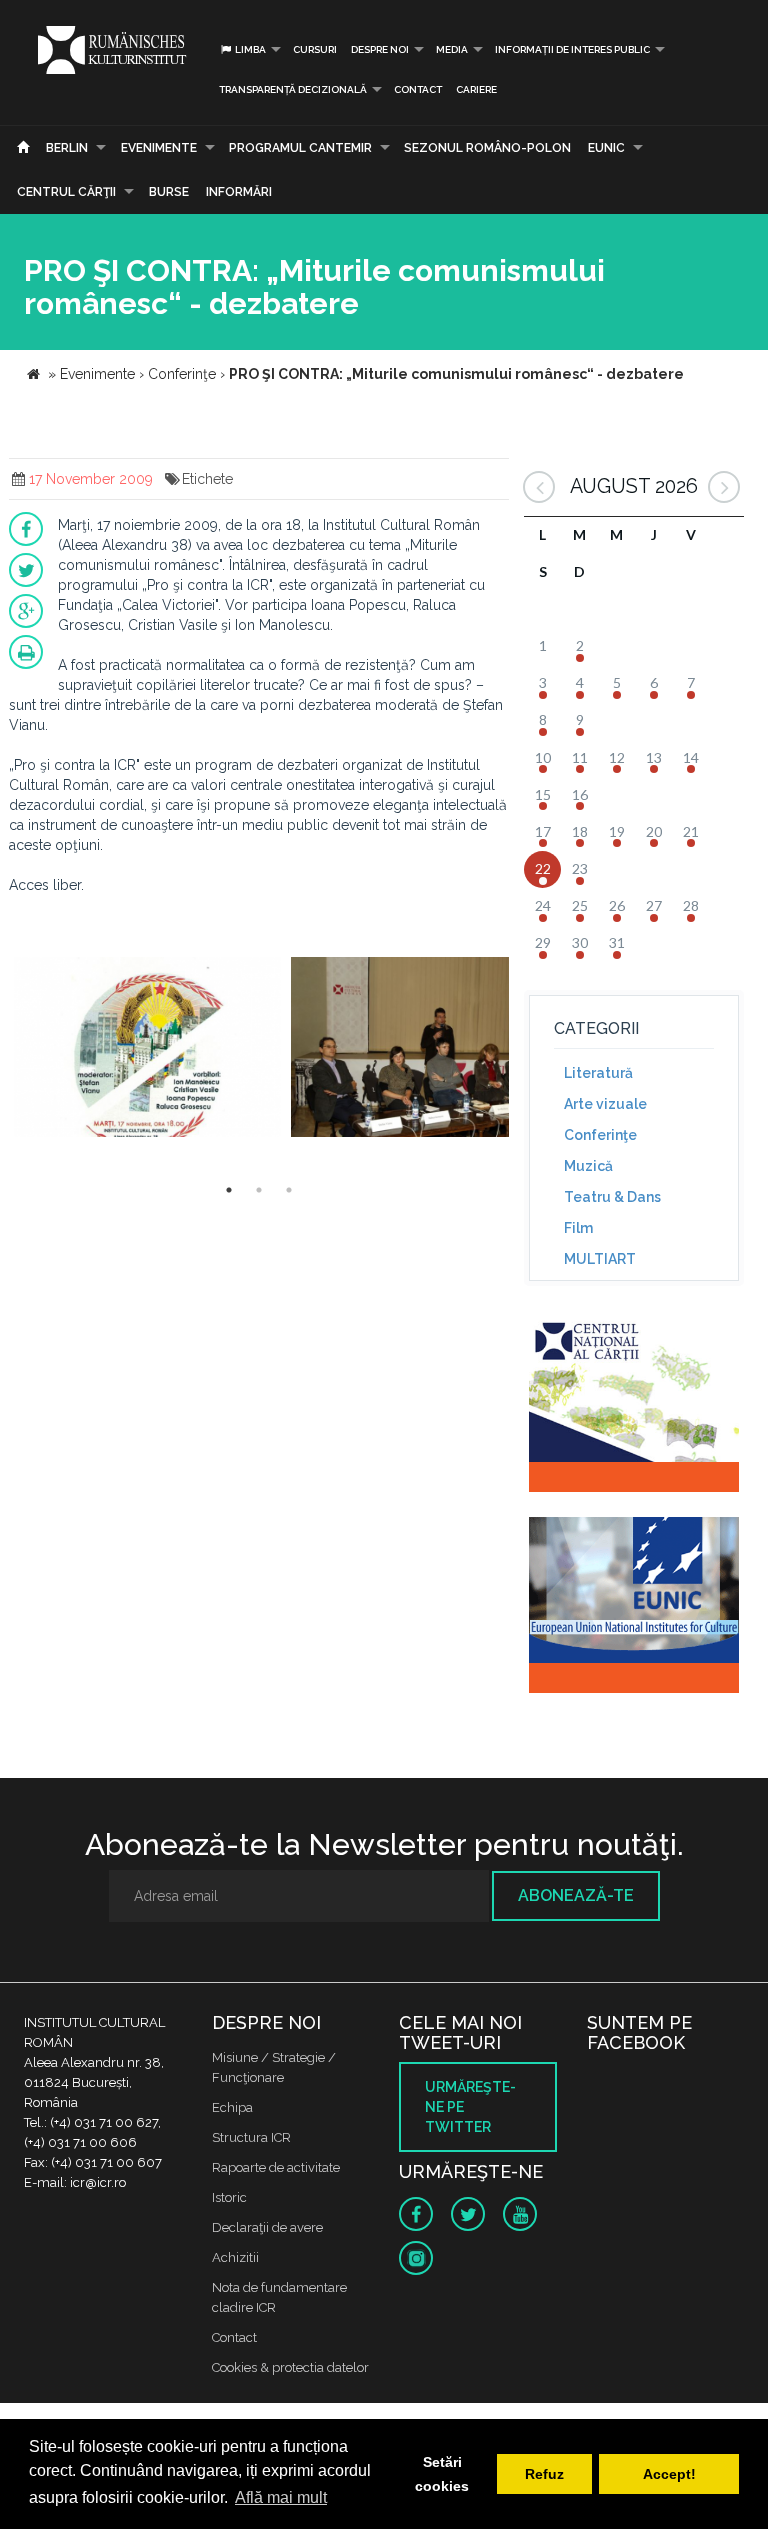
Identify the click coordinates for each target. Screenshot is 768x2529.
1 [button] (229, 1190)
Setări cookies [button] (442, 2474)
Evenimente (159, 148)
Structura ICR (251, 2137)
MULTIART (600, 1259)
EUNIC (606, 148)
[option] (147, 1049)
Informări (239, 192)
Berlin (67, 148)
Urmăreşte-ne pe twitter (470, 2107)
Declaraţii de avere (267, 2227)
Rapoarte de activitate (276, 2167)
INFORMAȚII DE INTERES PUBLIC (572, 49)
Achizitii (235, 2257)
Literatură (598, 1073)
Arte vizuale (605, 1104)
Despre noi (380, 49)
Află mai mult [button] (281, 2497)
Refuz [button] (544, 2474)
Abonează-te (576, 1895)
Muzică (588, 1166)
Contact (418, 89)
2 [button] (259, 1190)
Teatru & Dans (612, 1197)
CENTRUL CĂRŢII (66, 192)
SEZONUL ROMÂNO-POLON (487, 148)
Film (578, 1228)
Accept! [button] (669, 2474)
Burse (169, 192)
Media (452, 49)
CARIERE (476, 89)
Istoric (229, 2197)
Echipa (232, 2107)
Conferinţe (600, 1135)
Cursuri (315, 49)
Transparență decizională (293, 89)
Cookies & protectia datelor (290, 2367)
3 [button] (289, 1190)
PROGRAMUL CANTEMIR (300, 148)
